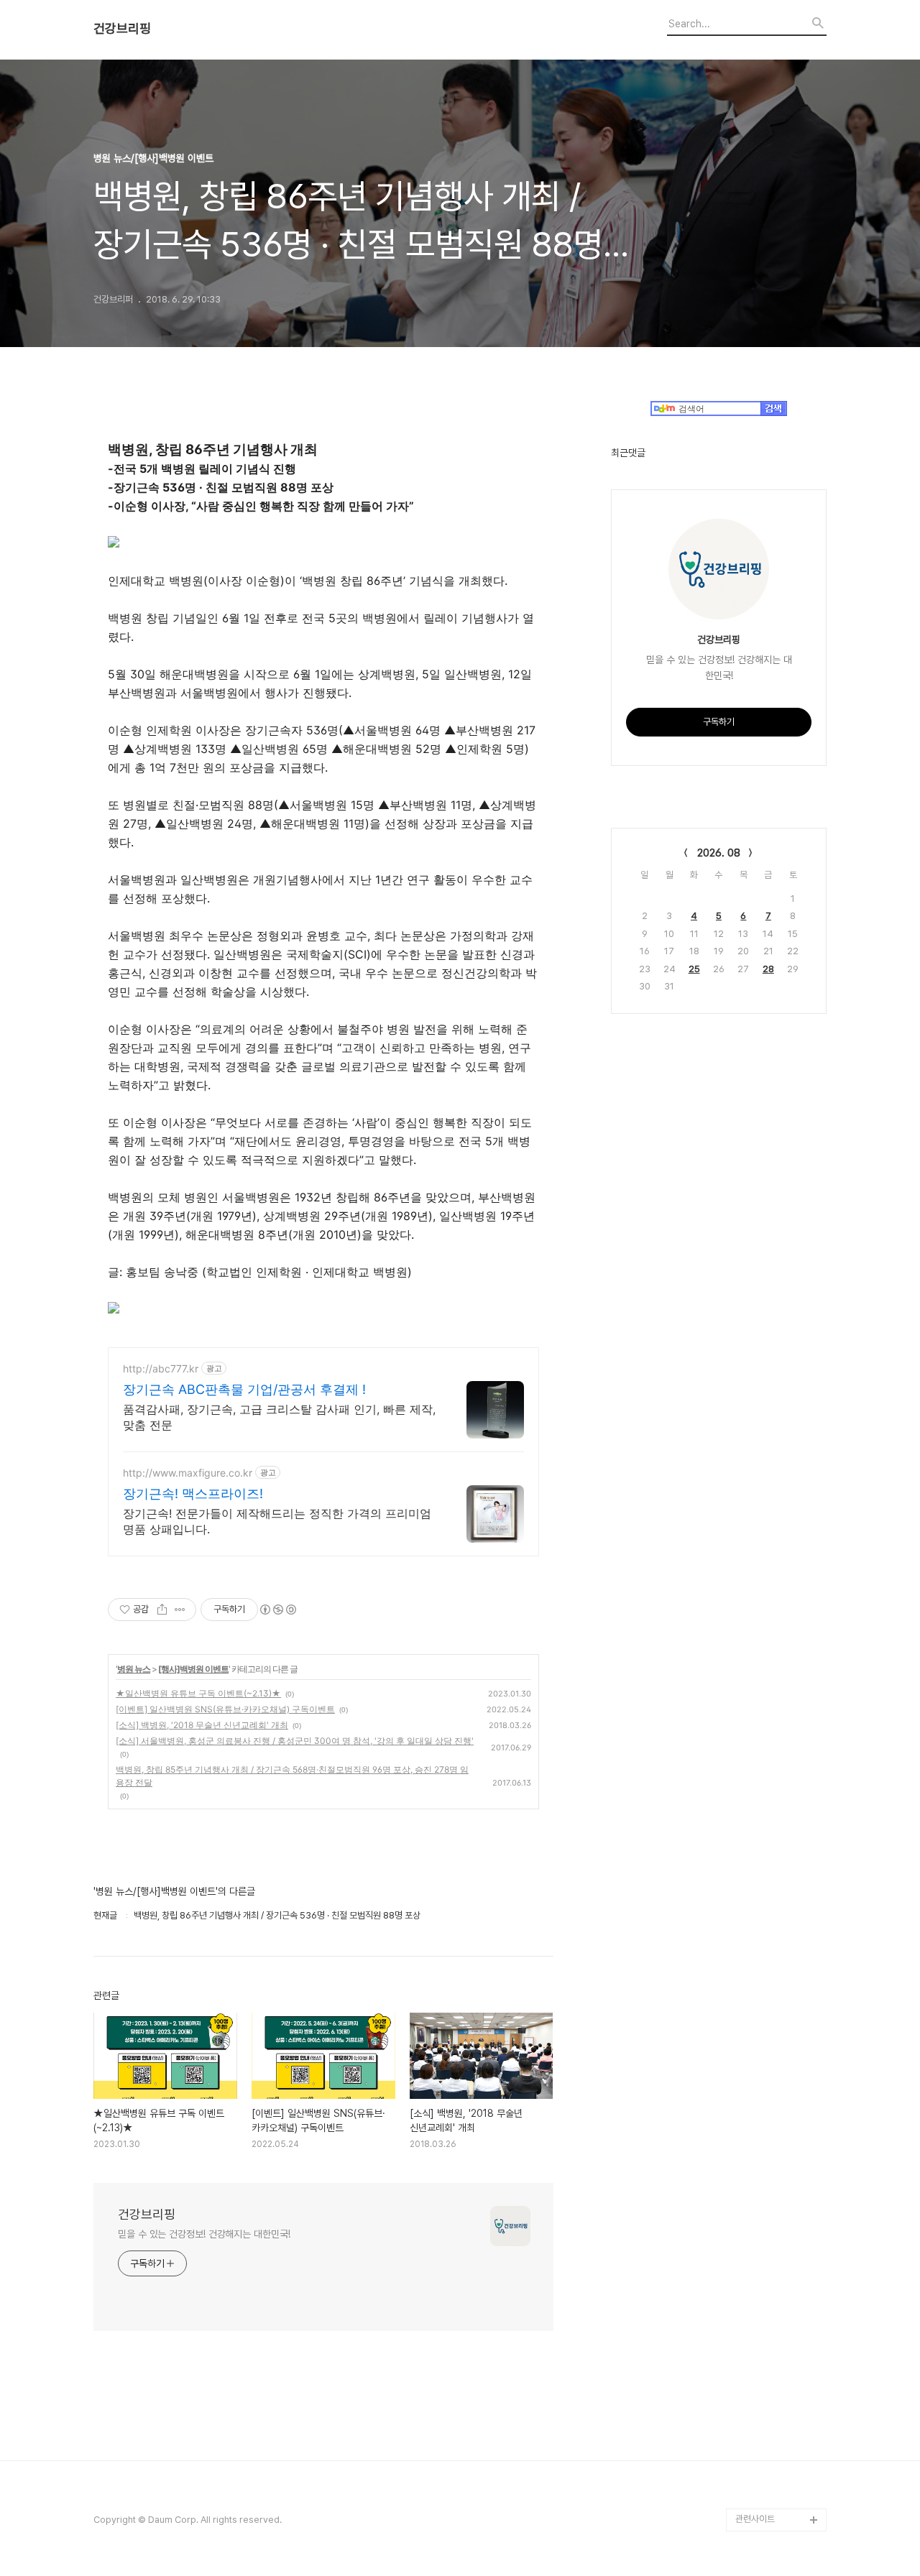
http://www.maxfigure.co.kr (188, 1473)
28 (768, 969)
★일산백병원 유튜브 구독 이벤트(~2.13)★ (198, 1693)
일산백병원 (756, 2359)
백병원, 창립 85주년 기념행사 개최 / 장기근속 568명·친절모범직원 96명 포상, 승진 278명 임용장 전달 (292, 1776)
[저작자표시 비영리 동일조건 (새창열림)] (277, 1610)
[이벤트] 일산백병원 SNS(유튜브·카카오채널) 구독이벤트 (225, 1709)
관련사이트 (755, 2519)
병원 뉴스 (134, 1669)
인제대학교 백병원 (769, 2336)
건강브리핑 (122, 29)
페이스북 (752, 2474)
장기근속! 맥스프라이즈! (193, 1494)
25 (694, 969)
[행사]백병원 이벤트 (193, 1669)
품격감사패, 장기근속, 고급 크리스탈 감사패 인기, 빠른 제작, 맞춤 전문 (279, 1417)
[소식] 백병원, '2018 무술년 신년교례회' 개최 (202, 1725)
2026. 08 (719, 853)
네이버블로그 (760, 2428)
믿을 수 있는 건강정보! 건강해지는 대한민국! (204, 2234)
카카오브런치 (760, 2405)
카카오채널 (756, 2497)
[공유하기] (162, 1610)
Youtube (754, 2382)
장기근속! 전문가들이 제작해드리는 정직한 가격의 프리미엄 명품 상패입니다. (277, 1521)
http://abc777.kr (161, 1368)
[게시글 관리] (180, 1610)
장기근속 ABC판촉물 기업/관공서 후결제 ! (244, 1389)
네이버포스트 (760, 2451)
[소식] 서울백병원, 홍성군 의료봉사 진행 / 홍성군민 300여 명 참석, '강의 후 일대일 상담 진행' (295, 1741)
